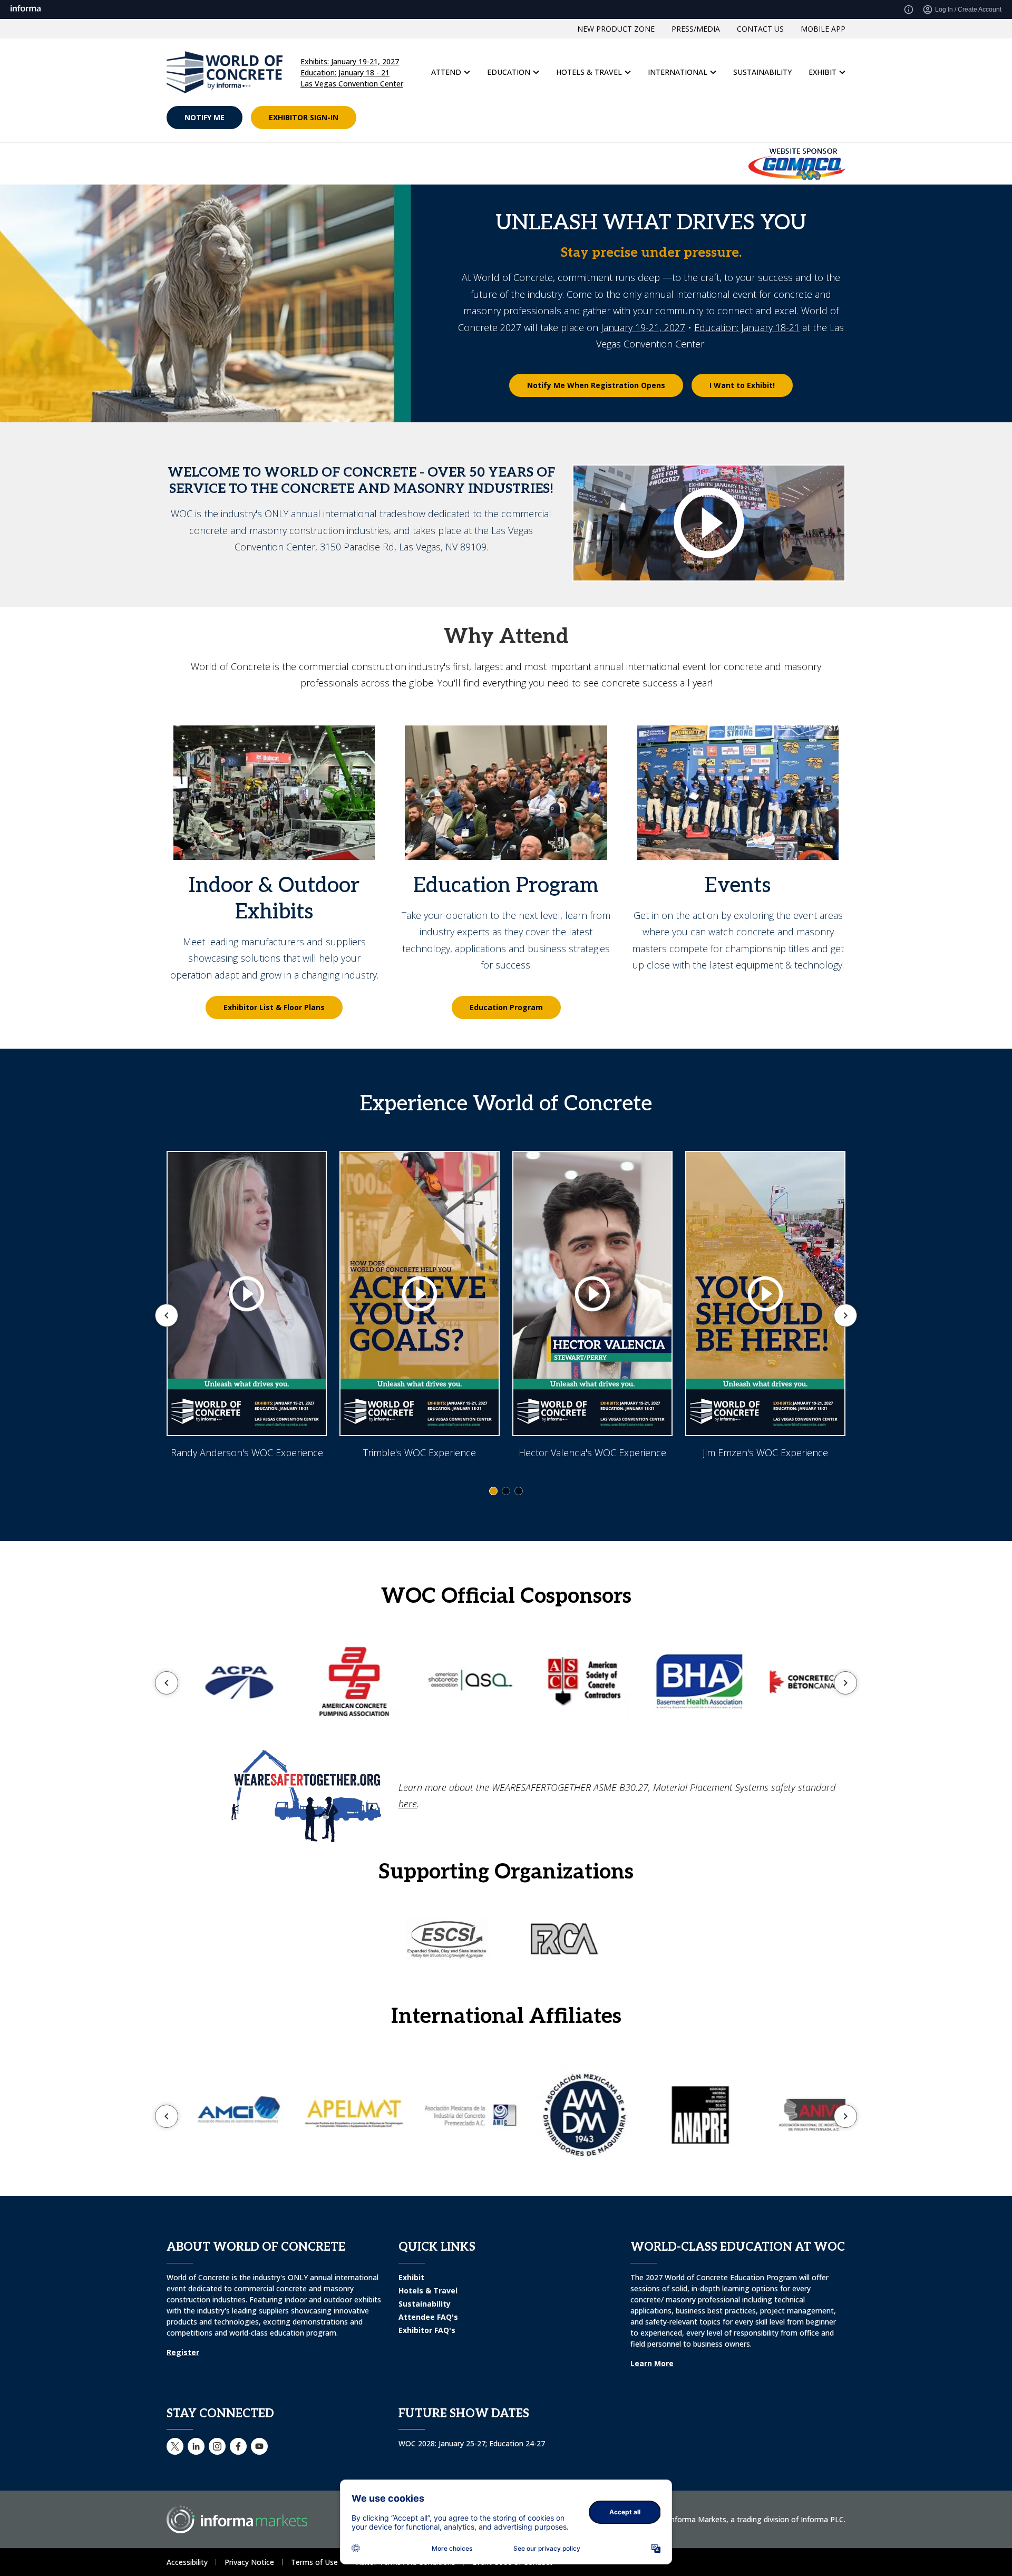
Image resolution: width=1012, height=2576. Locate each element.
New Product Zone (616, 61)
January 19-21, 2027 (643, 360)
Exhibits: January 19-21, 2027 (350, 94)
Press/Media (696, 61)
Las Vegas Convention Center (352, 116)
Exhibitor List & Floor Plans (274, 1040)
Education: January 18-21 (747, 360)
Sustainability (762, 105)
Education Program (506, 1040)
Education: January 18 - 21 (345, 105)
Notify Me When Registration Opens (596, 418)
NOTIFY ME (205, 150)
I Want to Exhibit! (742, 418)
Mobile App (823, 61)
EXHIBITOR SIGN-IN (304, 150)
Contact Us (760, 61)
